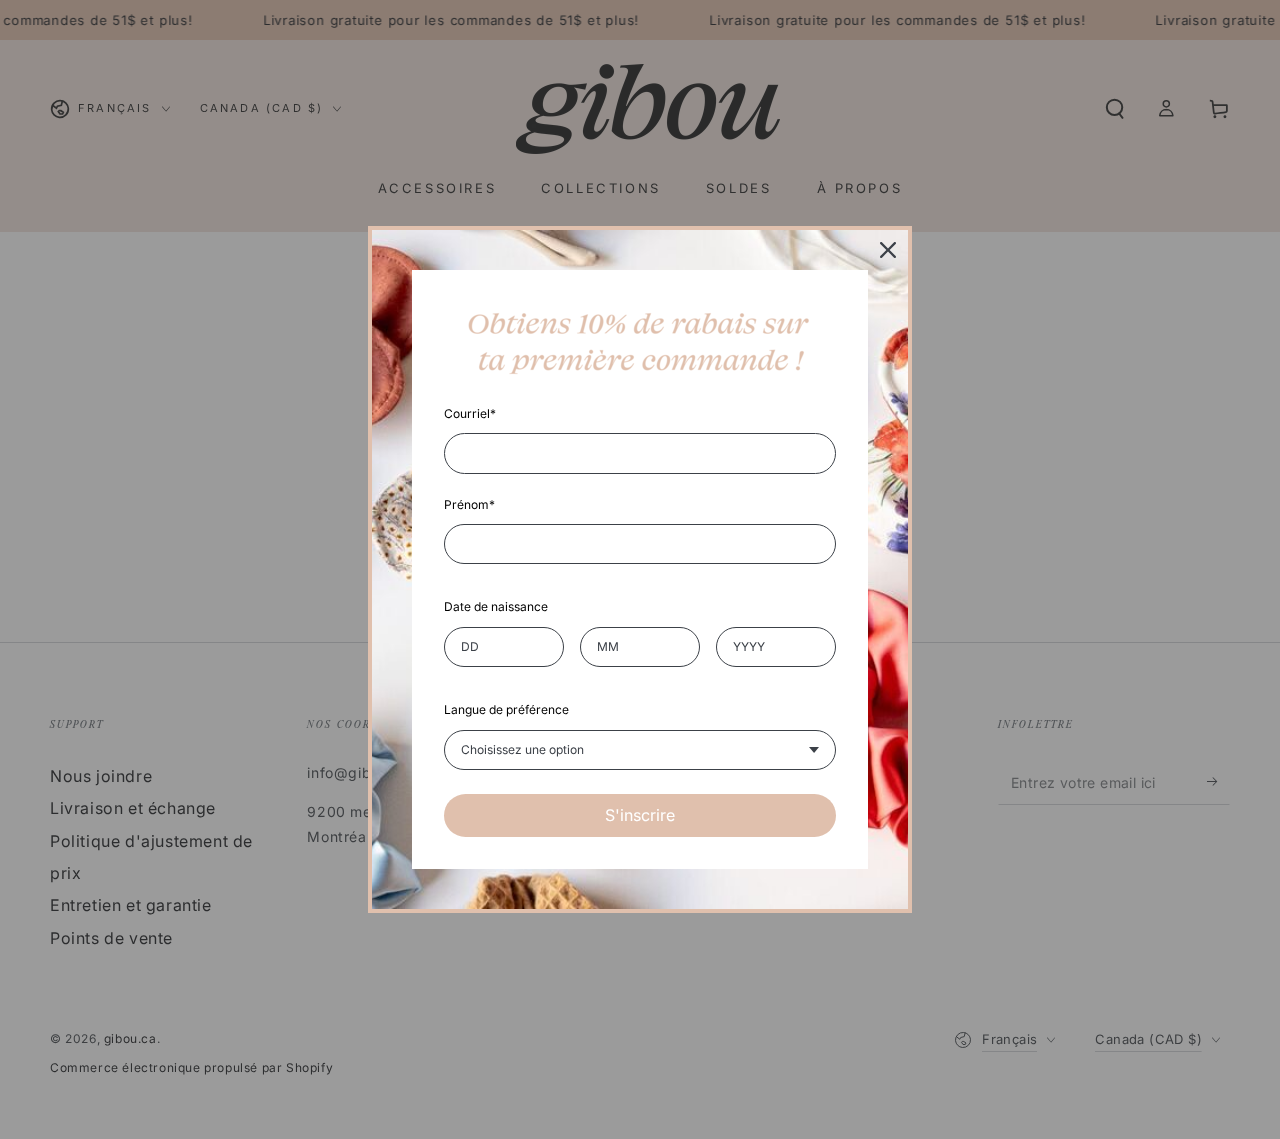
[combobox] (640, 750)
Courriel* (470, 413)
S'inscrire (640, 815)
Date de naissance (496, 606)
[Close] (888, 250)
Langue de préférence (506, 709)
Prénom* (469, 504)
